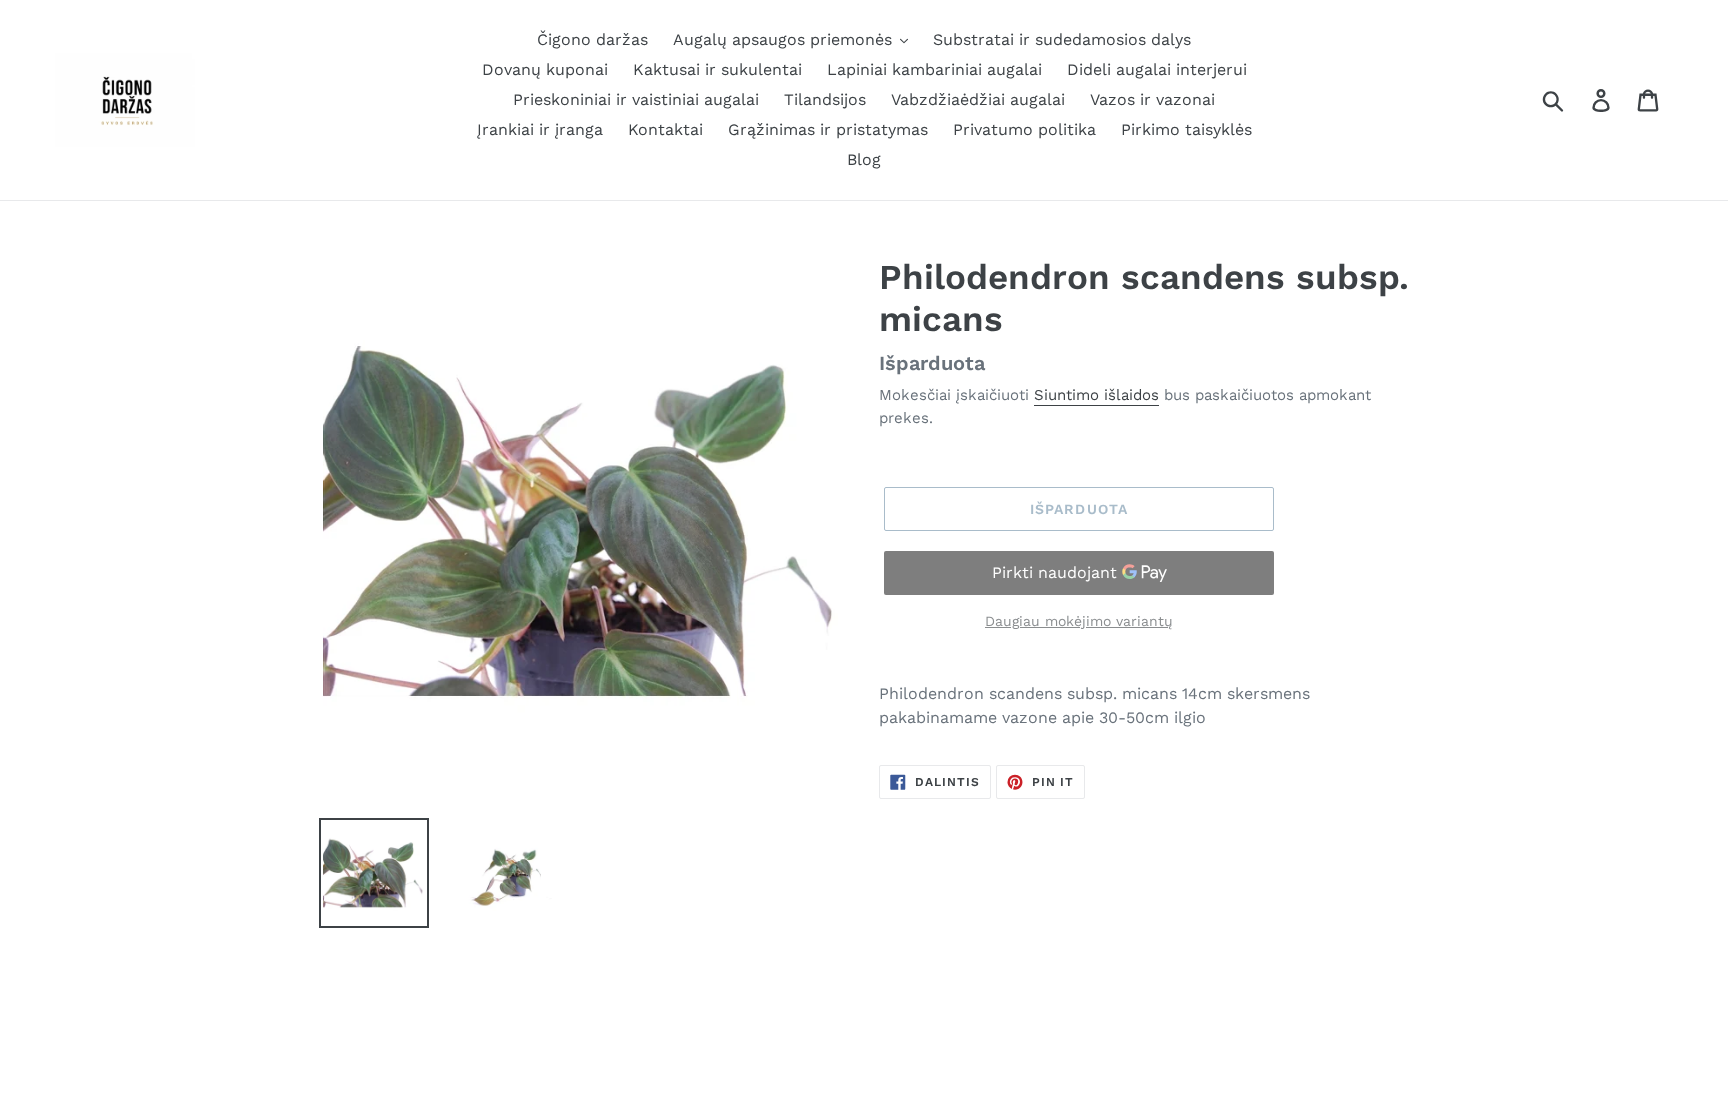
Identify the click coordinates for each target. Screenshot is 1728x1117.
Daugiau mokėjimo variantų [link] (1079, 621)
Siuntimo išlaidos (1096, 395)
